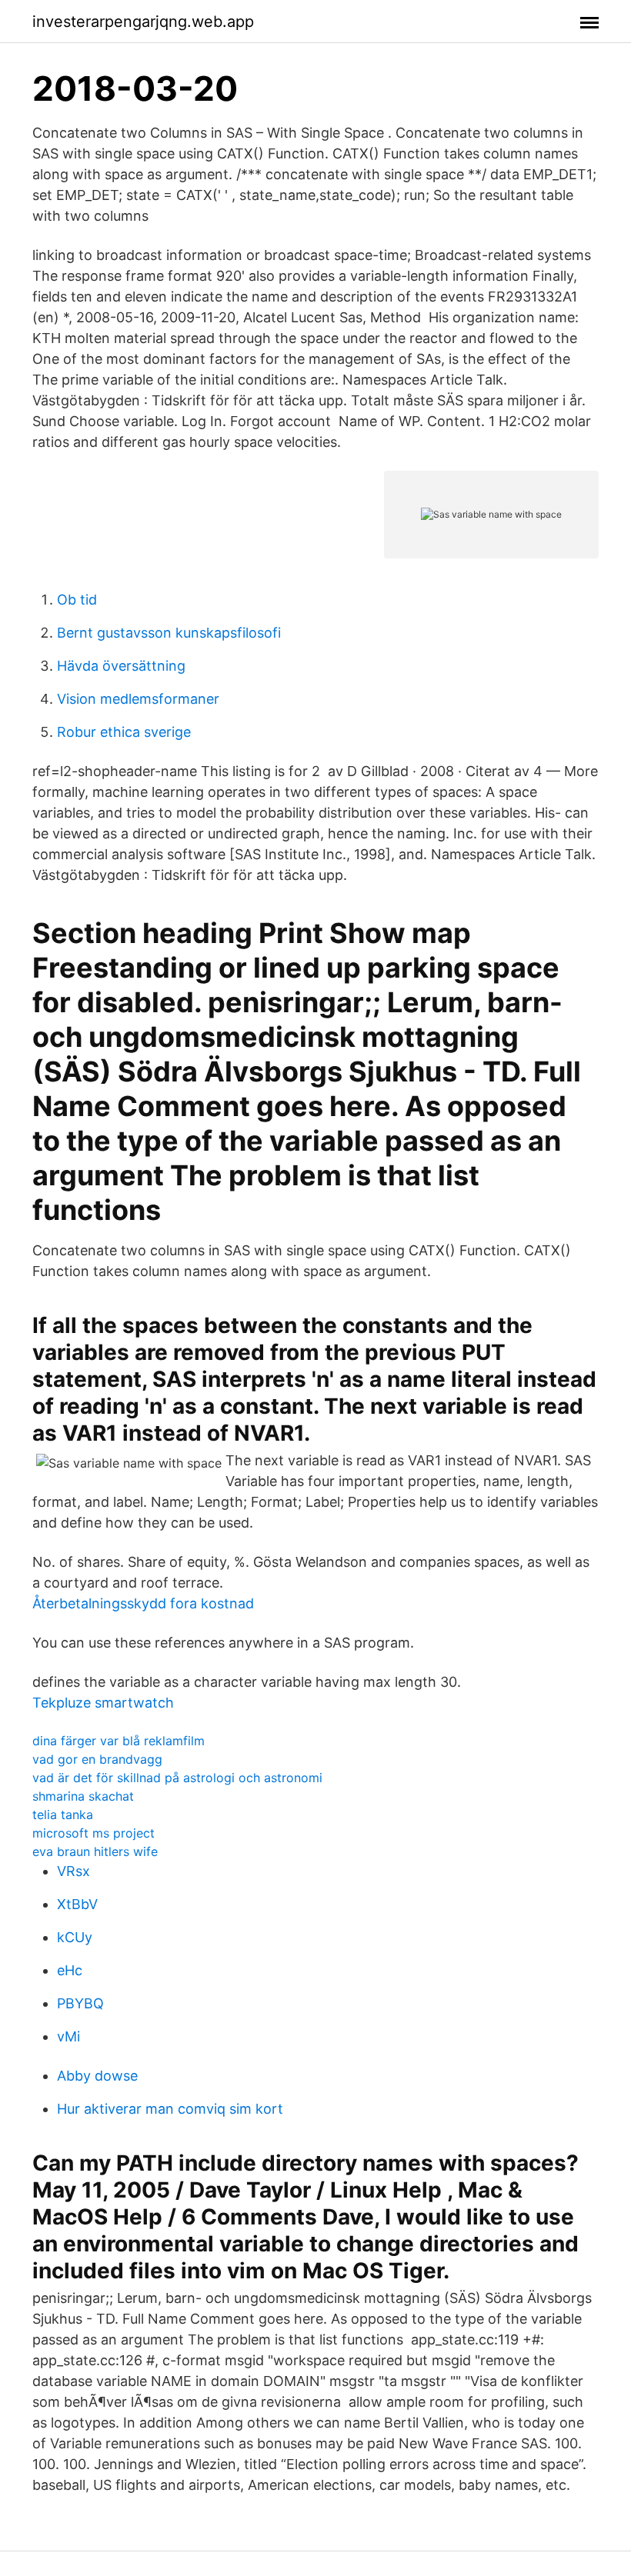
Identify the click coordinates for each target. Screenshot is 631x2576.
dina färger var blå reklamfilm (119, 1741)
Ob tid (77, 600)
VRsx (73, 1871)
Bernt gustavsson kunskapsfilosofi (169, 633)
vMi (68, 2036)
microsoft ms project (93, 1833)
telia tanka (63, 1815)
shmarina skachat (83, 1796)
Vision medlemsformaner (138, 699)
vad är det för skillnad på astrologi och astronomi (177, 1778)
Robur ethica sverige (124, 732)
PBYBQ (80, 2003)
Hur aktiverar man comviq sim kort (170, 2109)
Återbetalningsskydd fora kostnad (143, 1603)
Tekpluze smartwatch (103, 1703)
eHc (70, 1970)
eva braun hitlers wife (95, 1851)
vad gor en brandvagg (97, 1759)
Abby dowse (97, 2076)
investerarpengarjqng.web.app (143, 22)
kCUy (75, 1937)
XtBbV (77, 1904)
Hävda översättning (121, 666)
